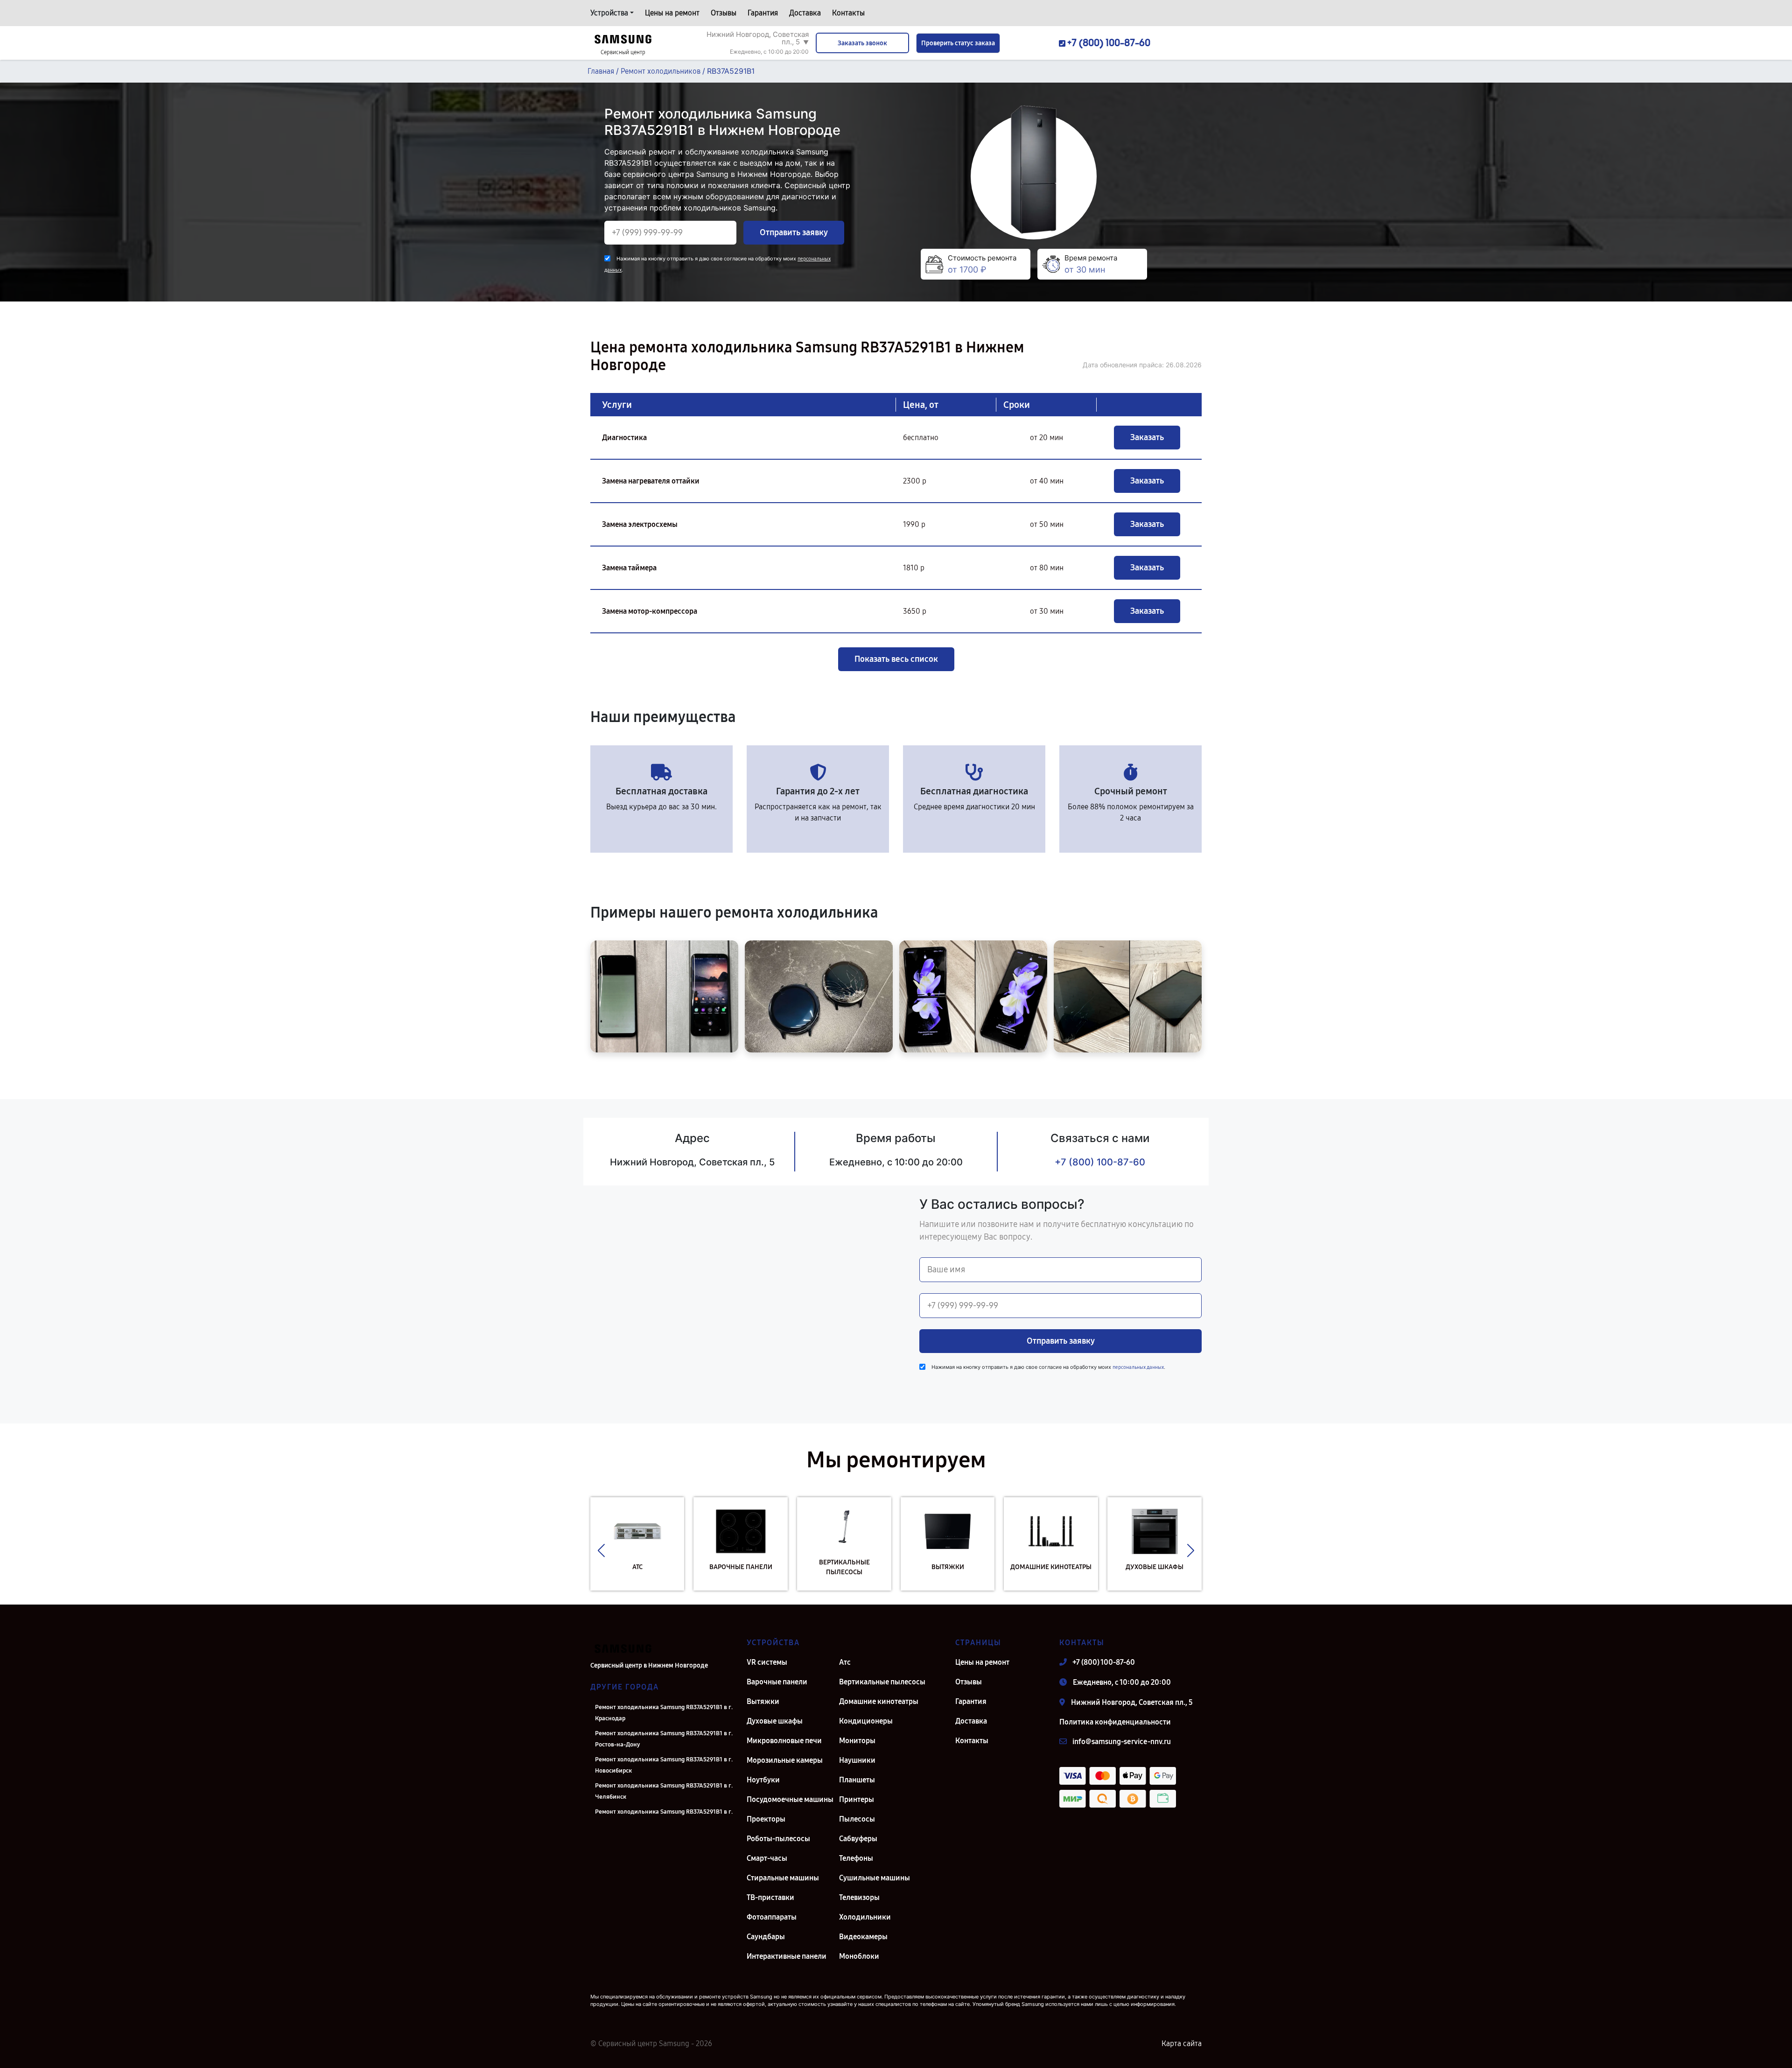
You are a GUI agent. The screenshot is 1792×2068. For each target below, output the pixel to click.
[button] (601, 1551)
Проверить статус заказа (958, 43)
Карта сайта (1182, 2043)
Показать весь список (896, 659)
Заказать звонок (862, 43)
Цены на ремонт (672, 13)
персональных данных (1138, 1367)
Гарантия (763, 13)
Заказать (1147, 437)
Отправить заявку (794, 232)
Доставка (805, 13)
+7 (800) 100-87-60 (1100, 1162)
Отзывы (724, 13)
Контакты (848, 13)
